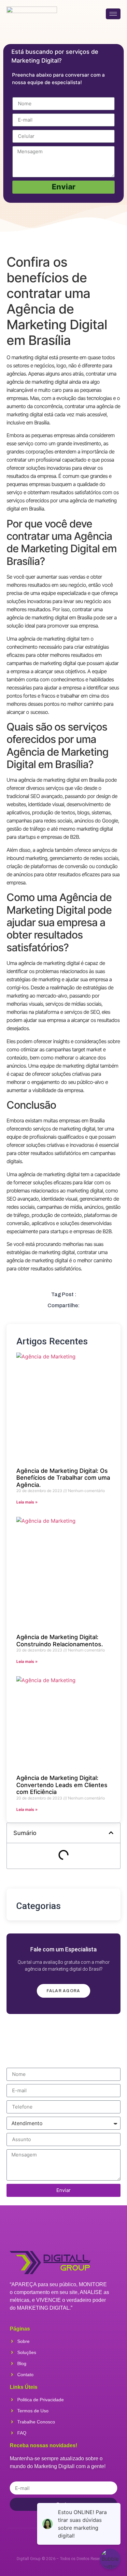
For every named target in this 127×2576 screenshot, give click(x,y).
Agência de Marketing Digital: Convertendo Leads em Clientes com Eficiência (62, 1785)
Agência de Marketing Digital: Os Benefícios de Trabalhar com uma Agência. (63, 1478)
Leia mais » (27, 1502)
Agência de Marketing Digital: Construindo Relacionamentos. (60, 1641)
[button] (111, 1833)
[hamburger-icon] (113, 14)
